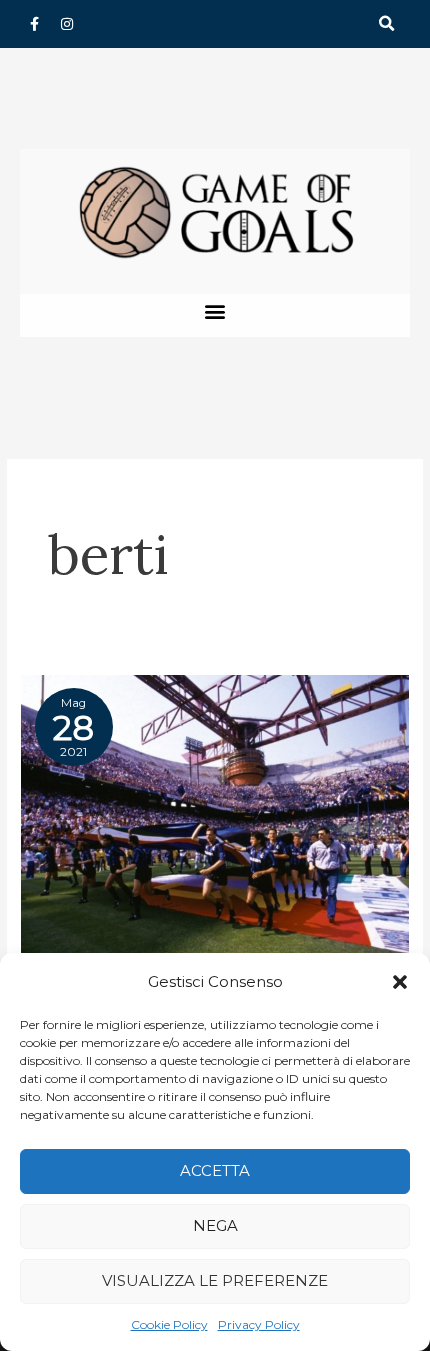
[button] (400, 982)
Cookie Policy (169, 1324)
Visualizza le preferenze (215, 1280)
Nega (215, 1225)
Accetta (215, 1170)
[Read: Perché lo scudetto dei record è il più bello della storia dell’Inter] (215, 822)
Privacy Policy (259, 1324)
